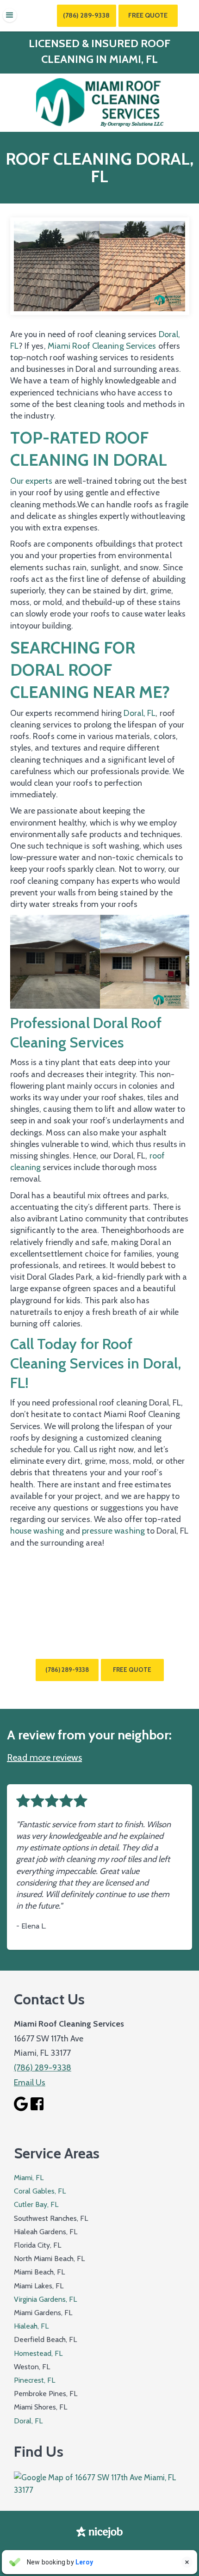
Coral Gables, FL (40, 2191)
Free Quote (148, 15)
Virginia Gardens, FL (45, 2299)
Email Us (30, 2083)
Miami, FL (29, 2178)
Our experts (31, 481)
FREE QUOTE (132, 1670)
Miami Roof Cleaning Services (102, 346)
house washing (37, 1531)
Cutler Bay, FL (36, 2204)
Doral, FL (140, 713)
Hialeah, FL (31, 2326)
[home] (99, 103)
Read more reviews (44, 1757)
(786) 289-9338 (86, 15)
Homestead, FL (38, 2353)
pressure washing (113, 1531)
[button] (10, 15)
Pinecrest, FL (34, 2380)
